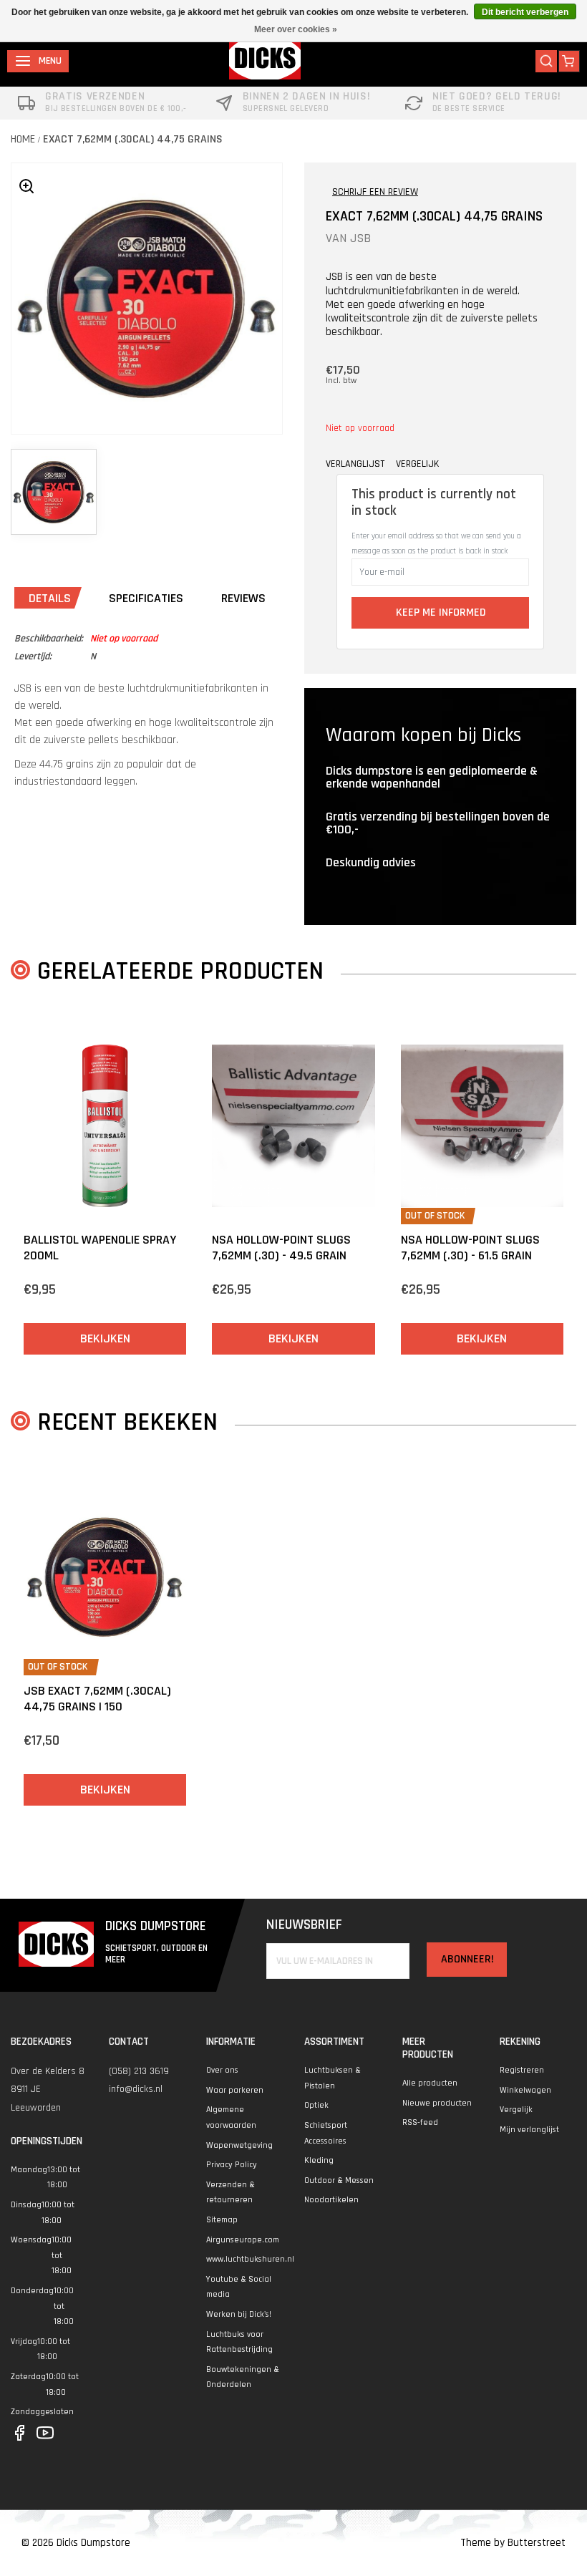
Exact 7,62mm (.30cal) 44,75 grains (133, 139)
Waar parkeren (235, 2090)
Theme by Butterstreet (513, 2543)
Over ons (222, 2070)
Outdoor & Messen (339, 2180)
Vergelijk (516, 2110)
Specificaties (146, 598)
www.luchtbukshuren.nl (250, 2259)
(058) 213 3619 (139, 2071)
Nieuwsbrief (304, 1925)
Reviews (243, 598)
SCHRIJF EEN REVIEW (375, 192)
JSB (360, 238)
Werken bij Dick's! (239, 2314)
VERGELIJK (417, 464)
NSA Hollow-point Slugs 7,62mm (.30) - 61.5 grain (470, 1248)
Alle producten (430, 2083)
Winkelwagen (525, 2090)
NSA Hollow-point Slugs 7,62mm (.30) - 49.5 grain (281, 1248)
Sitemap (222, 2220)
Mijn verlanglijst (529, 2130)
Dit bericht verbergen (525, 12)
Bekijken (105, 1338)
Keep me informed (441, 612)
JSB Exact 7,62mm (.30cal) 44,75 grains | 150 (97, 1699)
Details (50, 598)
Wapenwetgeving (239, 2145)
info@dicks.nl (136, 2089)
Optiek (316, 2105)
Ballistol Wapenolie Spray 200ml (100, 1248)
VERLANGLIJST (355, 464)
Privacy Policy (232, 2165)
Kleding (319, 2160)
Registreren (522, 2070)
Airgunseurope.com (243, 2240)
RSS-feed (420, 2122)
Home (23, 139)
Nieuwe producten (437, 2103)
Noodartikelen (331, 2200)
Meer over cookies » (296, 29)
